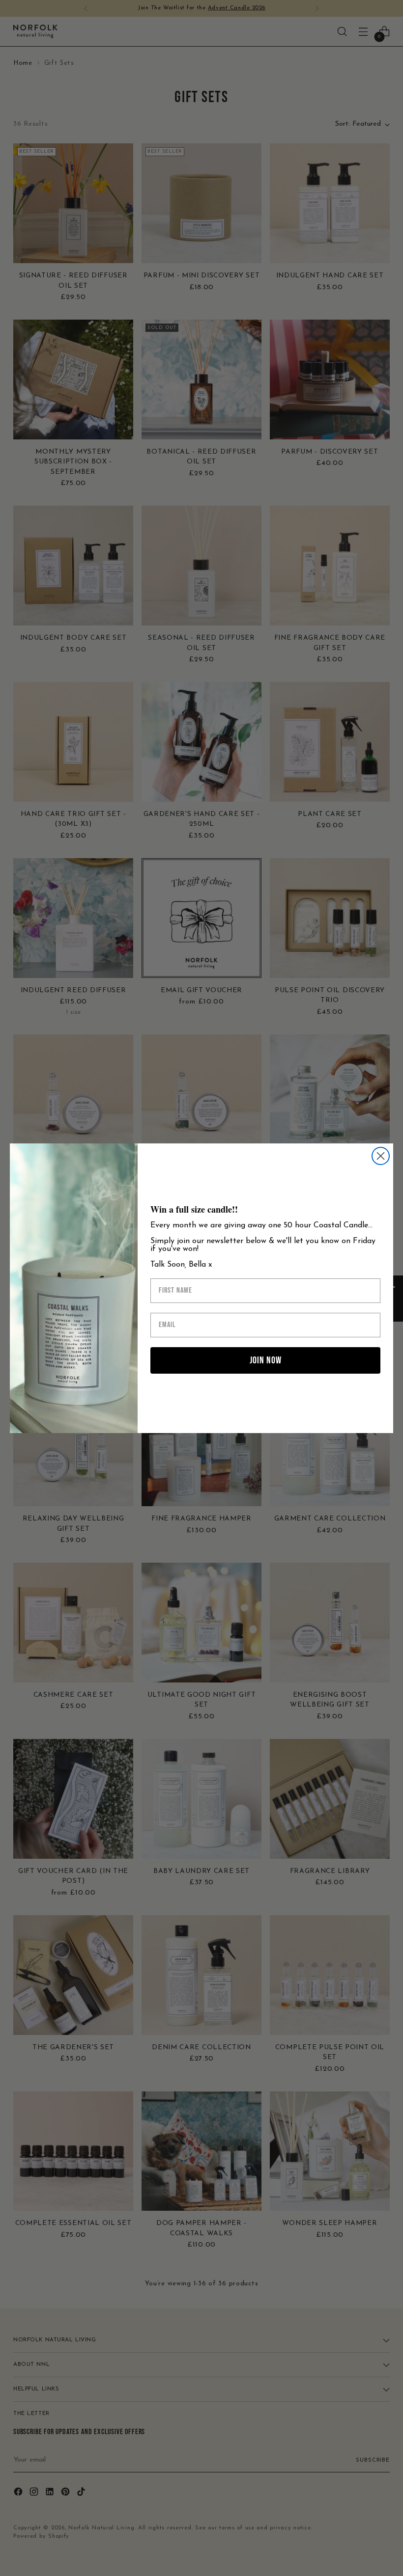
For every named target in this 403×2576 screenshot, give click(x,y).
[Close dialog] (381, 1156)
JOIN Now (266, 1360)
